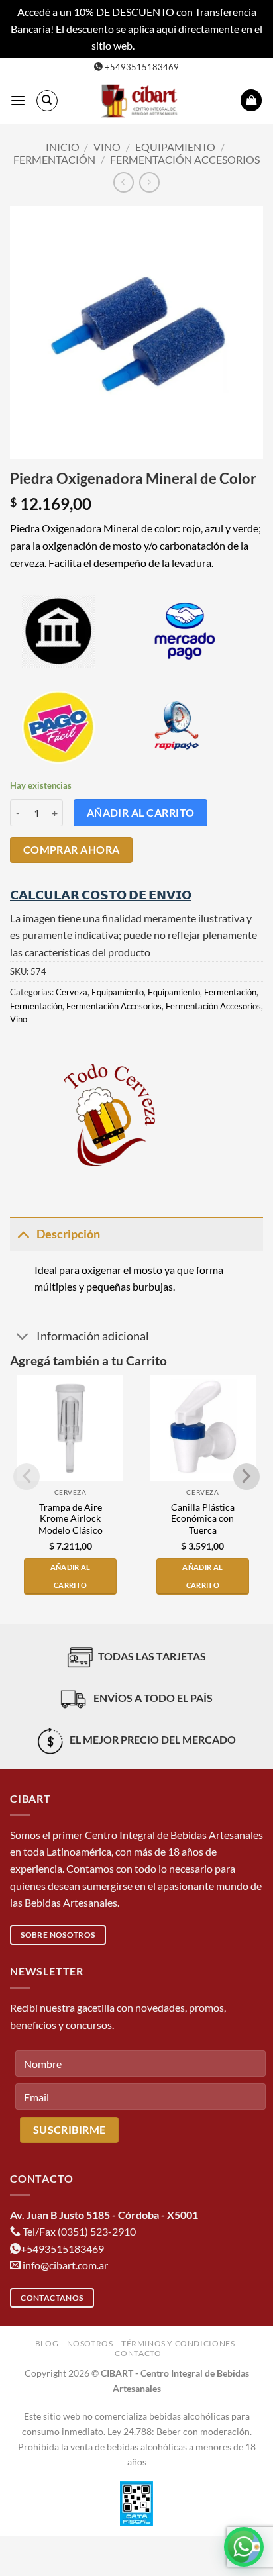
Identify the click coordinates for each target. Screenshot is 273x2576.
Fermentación (54, 159)
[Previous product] (149, 182)
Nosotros (90, 2343)
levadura (191, 563)
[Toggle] (23, 1234)
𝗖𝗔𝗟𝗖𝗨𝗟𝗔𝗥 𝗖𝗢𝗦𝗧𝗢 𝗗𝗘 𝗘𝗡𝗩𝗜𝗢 (101, 895)
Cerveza (72, 992)
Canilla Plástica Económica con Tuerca (203, 1519)
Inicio (63, 147)
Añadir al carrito (141, 813)
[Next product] (124, 182)
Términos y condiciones (178, 2343)
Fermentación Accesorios (185, 159)
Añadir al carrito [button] (71, 1576)
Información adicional (93, 1336)
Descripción (68, 1234)
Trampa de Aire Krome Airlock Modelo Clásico (71, 1519)
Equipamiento (175, 147)
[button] (18, 100)
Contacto (138, 2353)
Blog (47, 2343)
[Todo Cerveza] (109, 1115)
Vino (107, 147)
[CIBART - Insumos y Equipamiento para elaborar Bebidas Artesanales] (142, 101)
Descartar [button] (159, 45)
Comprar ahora (72, 850)
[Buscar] (47, 101)
